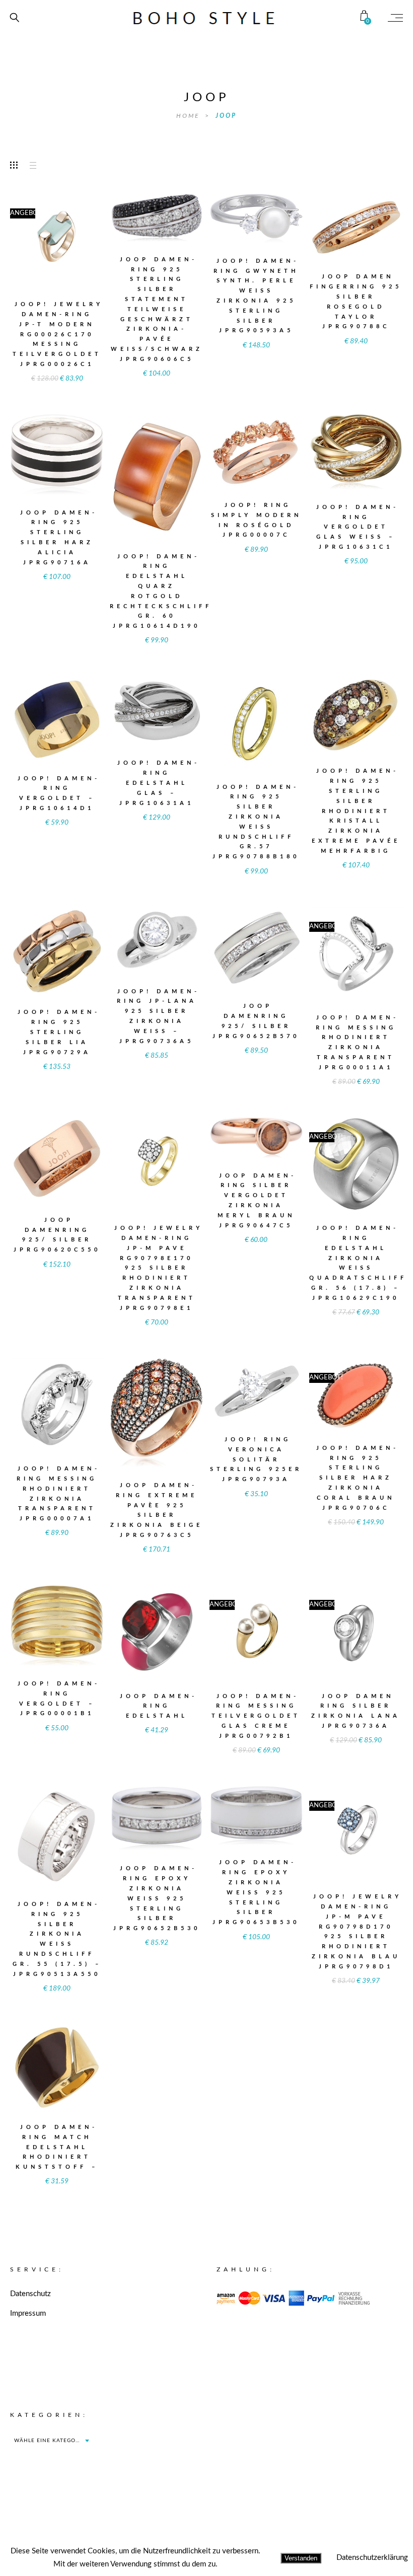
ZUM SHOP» (57, 253)
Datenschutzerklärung (372, 2558)
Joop (226, 116)
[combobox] (51, 2441)
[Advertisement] (300, 2473)
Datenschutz (30, 2294)
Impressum (28, 2313)
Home (189, 116)
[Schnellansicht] (80, 233)
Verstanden (301, 2558)
